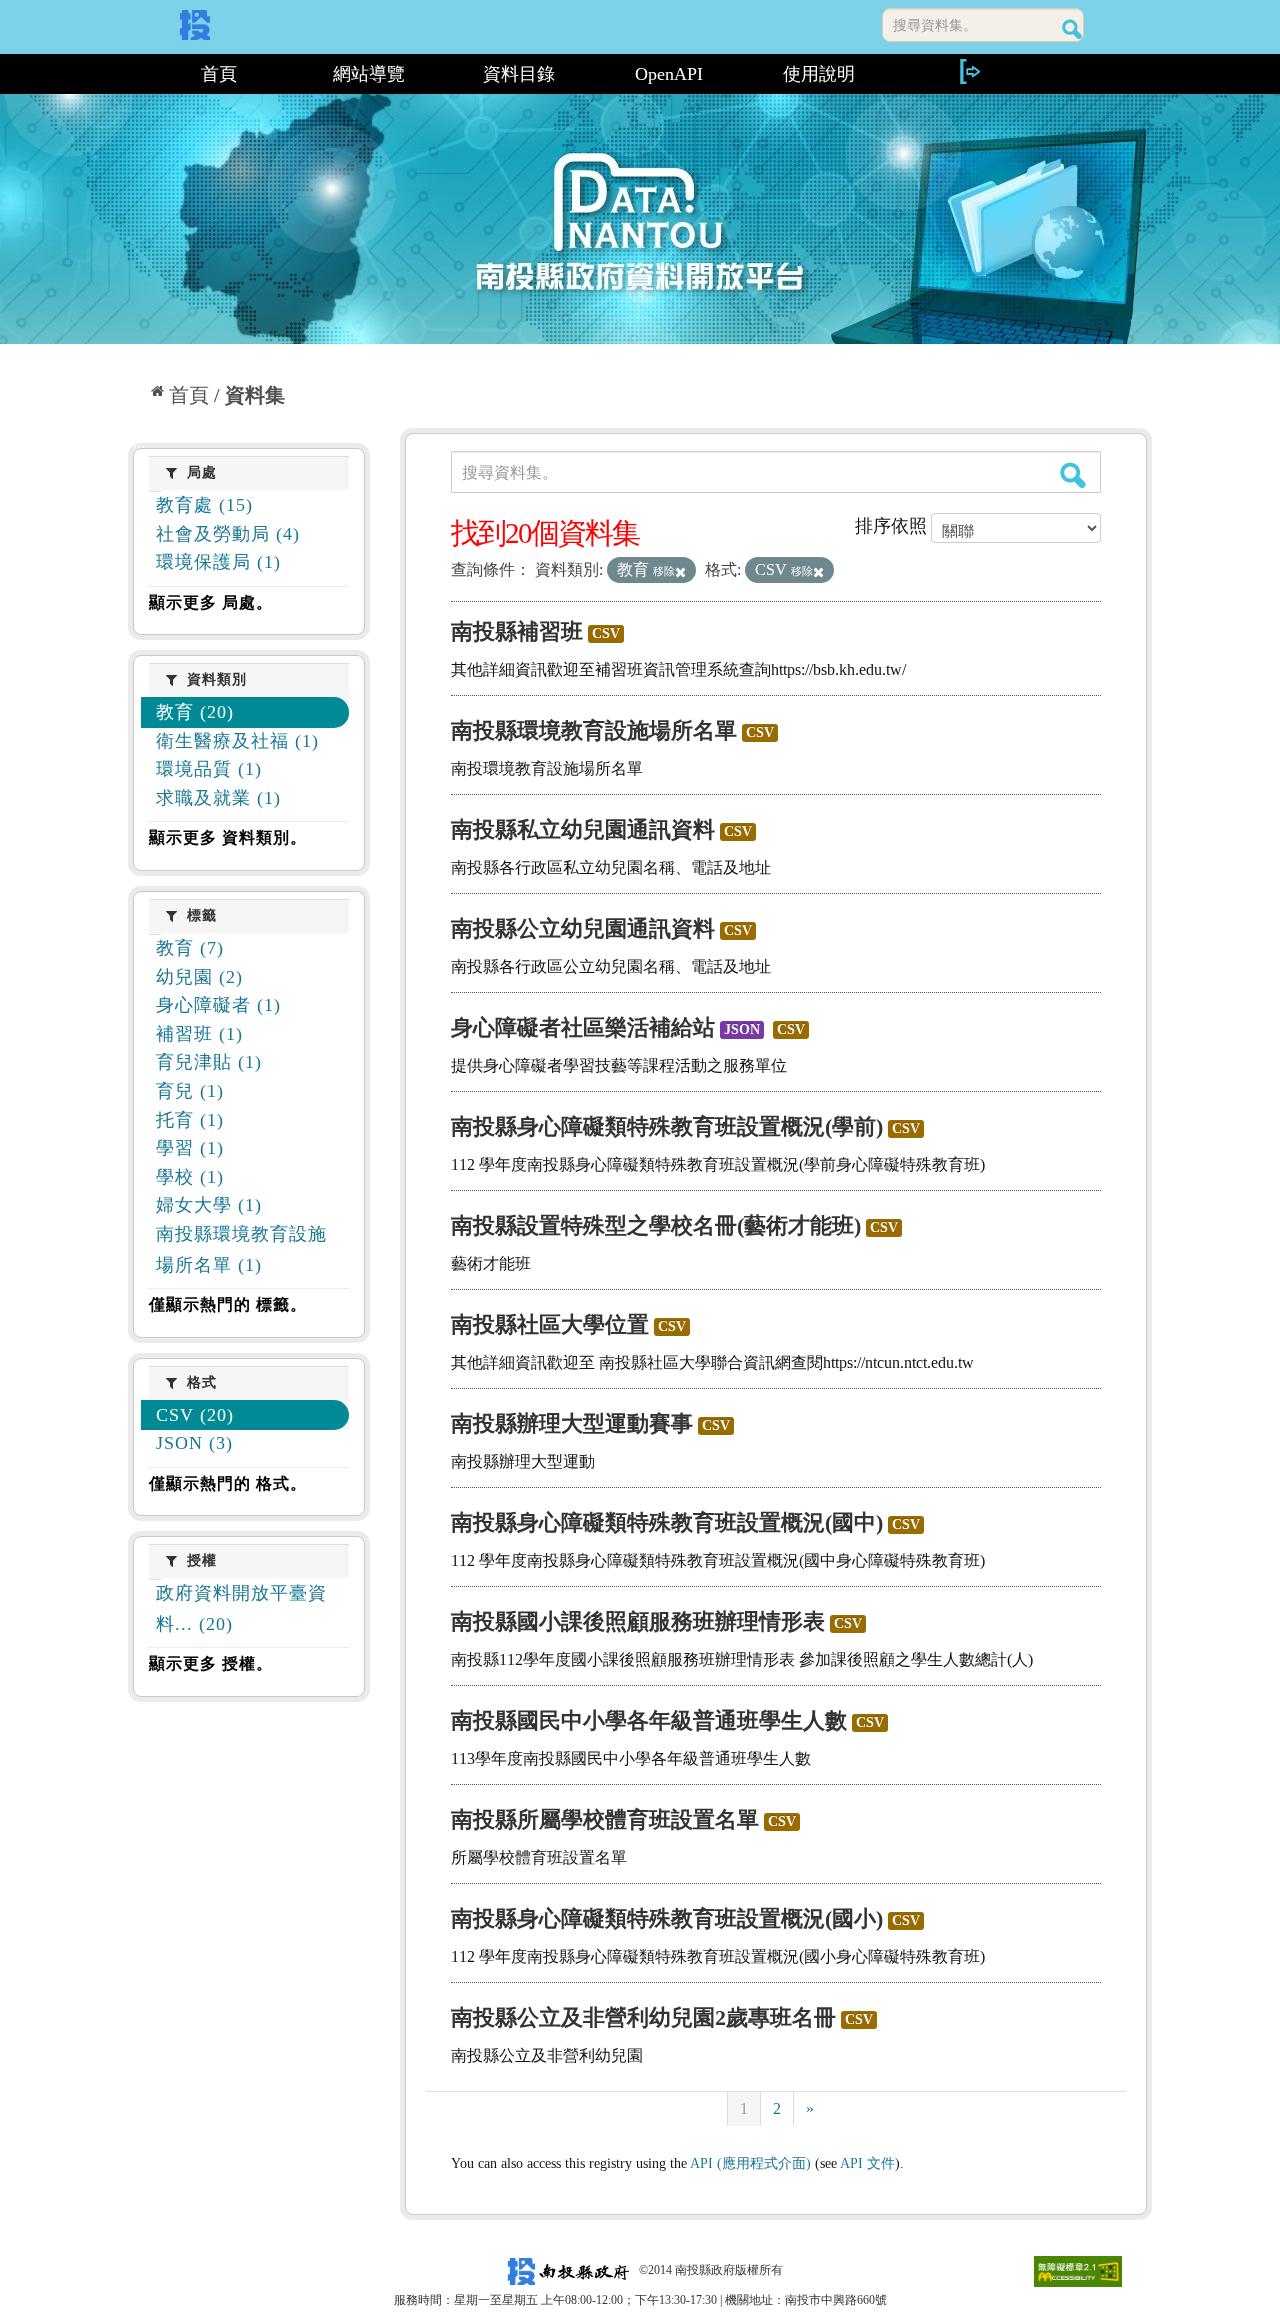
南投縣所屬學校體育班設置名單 (605, 1819)
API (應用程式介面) (750, 2163)
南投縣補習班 (517, 631)
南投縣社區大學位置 (550, 1324)
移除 (664, 571)
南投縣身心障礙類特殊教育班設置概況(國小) (667, 1918)
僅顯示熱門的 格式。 (228, 1483)
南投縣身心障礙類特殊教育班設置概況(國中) (667, 1522)
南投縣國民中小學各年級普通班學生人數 (649, 1720)
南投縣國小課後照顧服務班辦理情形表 (638, 1621)
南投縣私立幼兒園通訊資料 (583, 829)
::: (136, 74)
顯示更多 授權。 (211, 1663)
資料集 (255, 395)
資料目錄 (519, 74)
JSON (742, 1029)
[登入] (969, 71)
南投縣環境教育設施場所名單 (594, 730)
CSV (606, 633)
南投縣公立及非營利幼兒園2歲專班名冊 (643, 2017)
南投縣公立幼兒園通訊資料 (583, 928)
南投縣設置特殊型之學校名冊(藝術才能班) (656, 1225)
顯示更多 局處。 (211, 602)
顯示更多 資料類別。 (228, 837)
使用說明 (819, 74)
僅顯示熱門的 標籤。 (228, 1304)
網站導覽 (369, 74)
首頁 (219, 74)
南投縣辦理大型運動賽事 (572, 1423)
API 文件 (867, 2163)
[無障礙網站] (1078, 2270)
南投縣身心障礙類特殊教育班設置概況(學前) (667, 1126)
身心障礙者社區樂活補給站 (583, 1027)
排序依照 (891, 526)
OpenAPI (669, 74)
